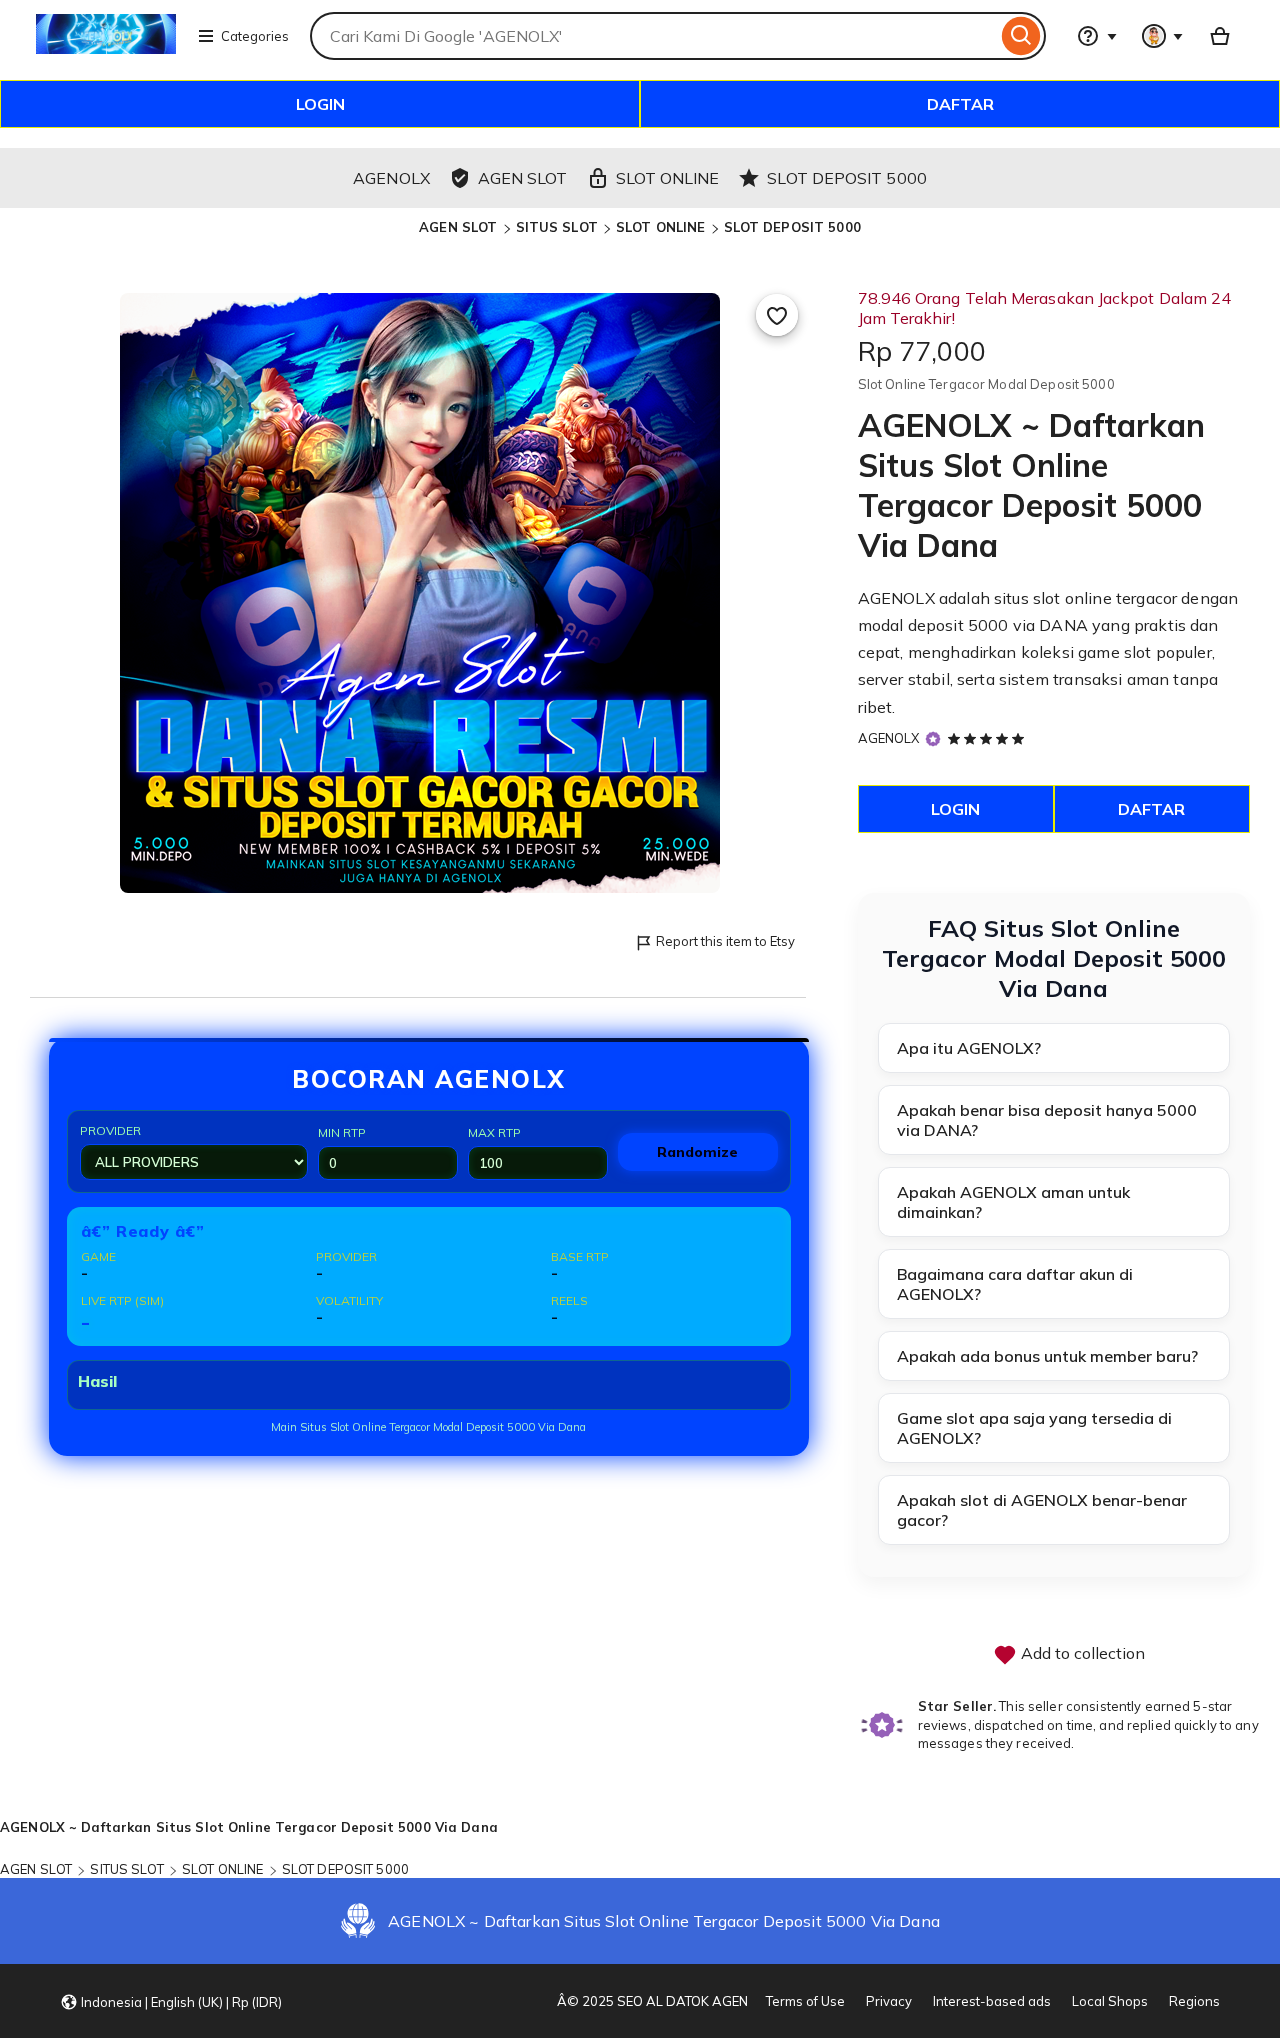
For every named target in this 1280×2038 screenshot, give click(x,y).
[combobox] (653, 36)
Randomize (697, 1152)
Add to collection (1081, 1653)
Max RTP (494, 1132)
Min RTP (342, 1132)
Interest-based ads (992, 2001)
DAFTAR (960, 104)
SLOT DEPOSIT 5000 (792, 227)
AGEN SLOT (458, 227)
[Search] (1021, 36)
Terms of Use (805, 2001)
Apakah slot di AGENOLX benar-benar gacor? (1042, 1510)
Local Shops (1110, 2001)
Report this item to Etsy (725, 941)
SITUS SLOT (557, 227)
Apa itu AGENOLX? (969, 1048)
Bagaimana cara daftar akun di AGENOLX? (1015, 1284)
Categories (255, 36)
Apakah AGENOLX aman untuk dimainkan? (1013, 1202)
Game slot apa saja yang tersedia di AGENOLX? (1034, 1428)
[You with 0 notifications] (1163, 36)
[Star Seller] (933, 739)
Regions (1194, 2001)
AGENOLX (889, 738)
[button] (171, 2001)
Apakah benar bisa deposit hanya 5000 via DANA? (1047, 1120)
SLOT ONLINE (660, 227)
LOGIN (320, 104)
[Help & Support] (1097, 36)
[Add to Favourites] (777, 315)
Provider (110, 1130)
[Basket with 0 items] (1220, 36)
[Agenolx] (106, 48)
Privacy (889, 2001)
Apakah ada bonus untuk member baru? (1047, 1356)
